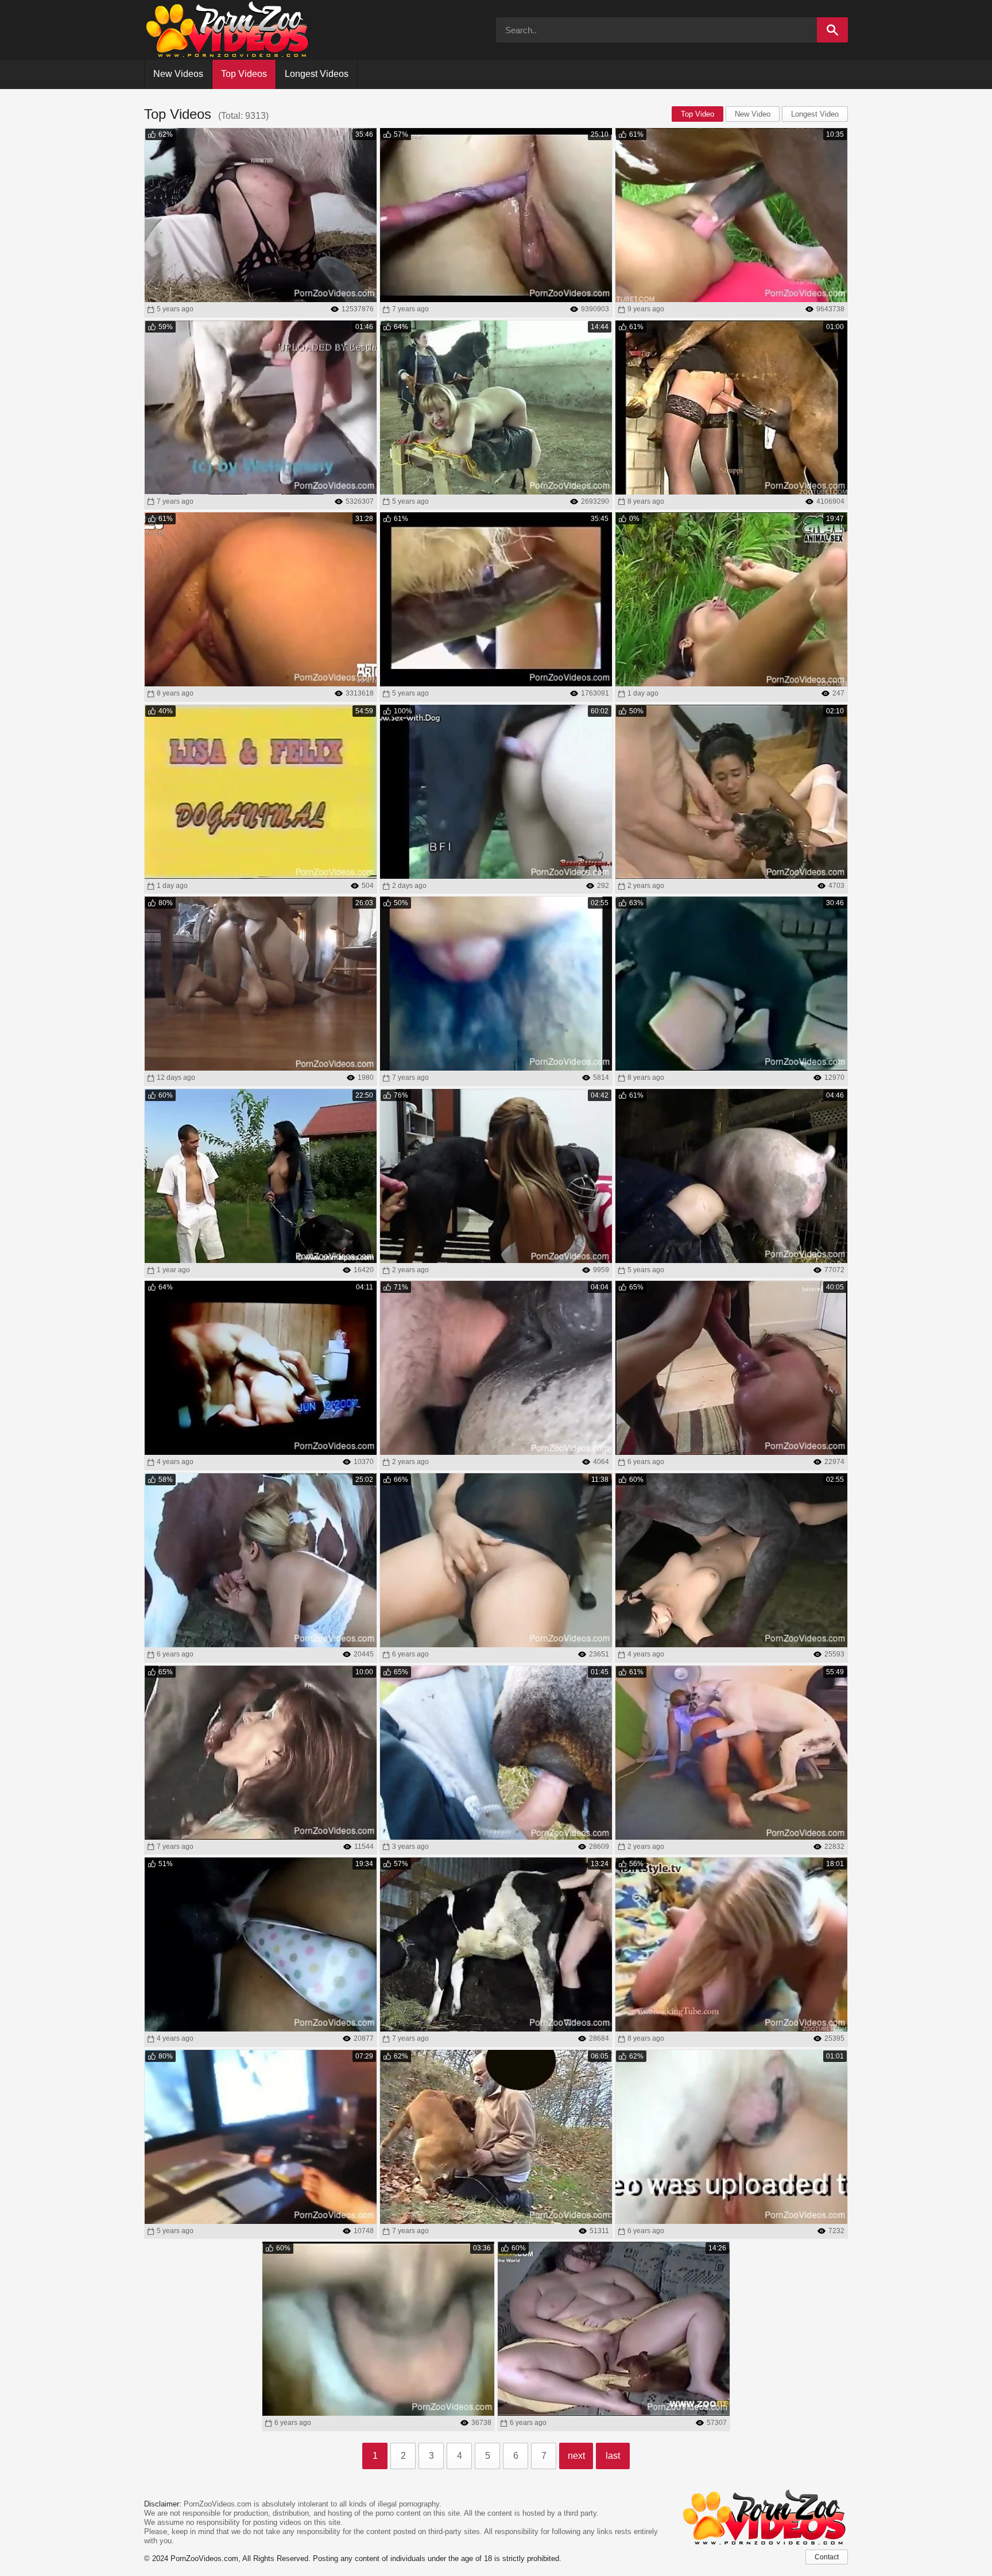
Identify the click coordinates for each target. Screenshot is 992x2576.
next (576, 2456)
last (613, 2456)
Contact (827, 2557)
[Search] (832, 30)
